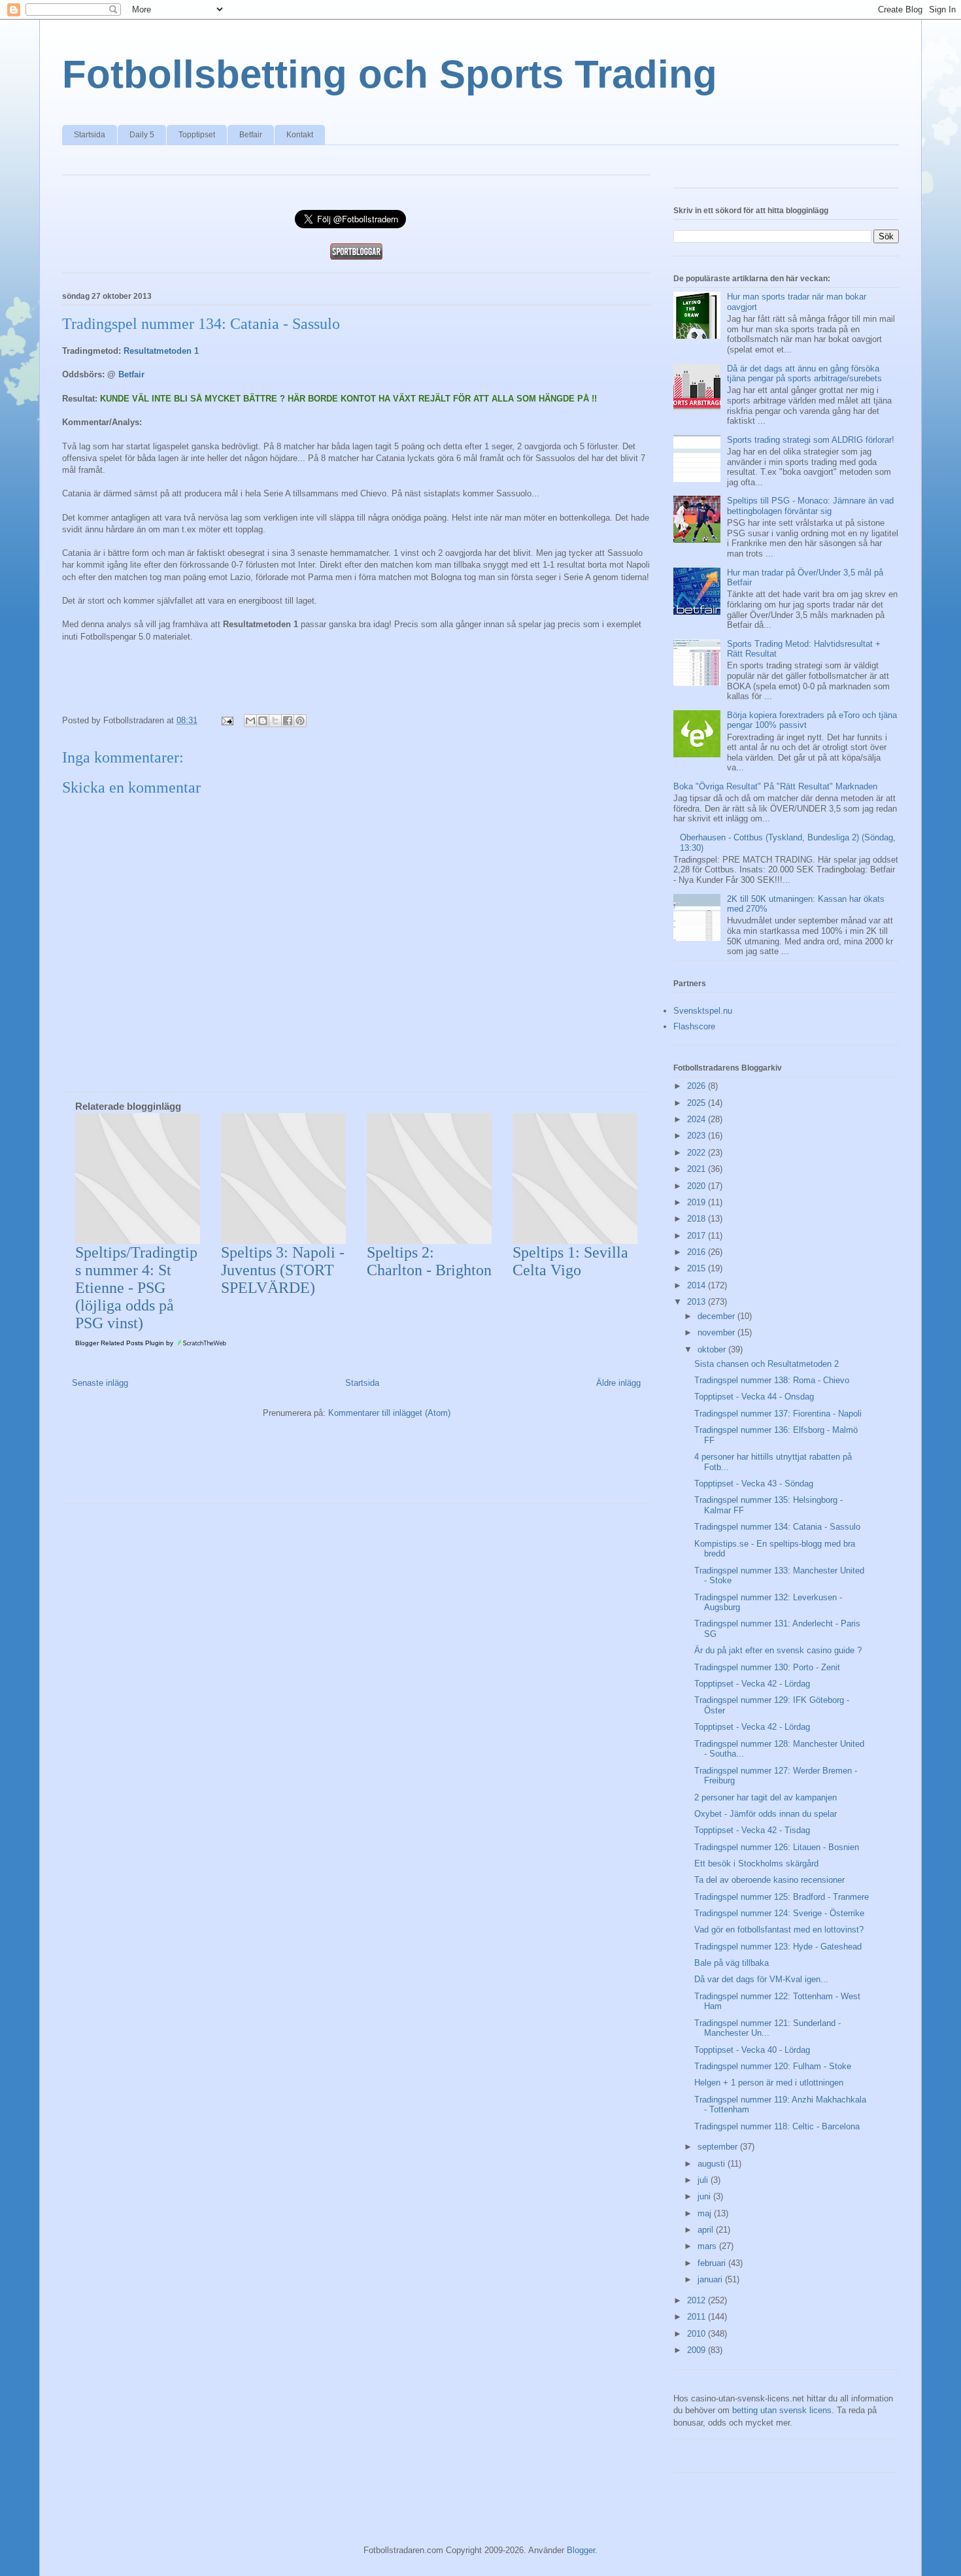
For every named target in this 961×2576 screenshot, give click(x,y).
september (719, 2147)
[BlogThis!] (263, 721)
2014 (698, 1285)
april (707, 2230)
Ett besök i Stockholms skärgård (756, 1863)
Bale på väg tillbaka (732, 1963)
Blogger (581, 2550)
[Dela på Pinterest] (300, 721)
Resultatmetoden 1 (161, 351)
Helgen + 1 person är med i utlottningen (769, 2083)
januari (711, 2279)
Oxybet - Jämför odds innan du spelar (766, 1814)
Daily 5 (142, 135)
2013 (698, 1302)
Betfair (251, 135)
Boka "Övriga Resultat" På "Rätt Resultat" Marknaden (775, 786)
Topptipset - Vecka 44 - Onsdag (754, 1397)
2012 (698, 2300)
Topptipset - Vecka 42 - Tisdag (752, 1830)
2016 (698, 1252)
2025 (698, 1103)
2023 (698, 1136)
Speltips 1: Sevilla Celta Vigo (570, 1261)
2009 (698, 2350)
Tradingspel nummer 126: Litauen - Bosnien (777, 1847)
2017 (698, 1236)
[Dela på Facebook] (288, 721)
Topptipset (197, 135)
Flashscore (694, 1026)
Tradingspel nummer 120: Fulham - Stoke (773, 2066)
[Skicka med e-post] (250, 721)
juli (704, 2180)
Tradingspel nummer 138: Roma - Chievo (772, 1380)
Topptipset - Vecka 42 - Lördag (752, 1684)
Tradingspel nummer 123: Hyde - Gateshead (778, 1947)
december (717, 1316)
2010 (698, 2334)
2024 (698, 1119)
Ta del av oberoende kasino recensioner (769, 1880)
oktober (713, 1349)
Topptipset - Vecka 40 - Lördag (752, 2050)
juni (705, 2196)
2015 (698, 1268)
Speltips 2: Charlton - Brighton (429, 1261)
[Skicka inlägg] (227, 720)
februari (713, 2263)
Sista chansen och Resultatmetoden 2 (767, 1364)
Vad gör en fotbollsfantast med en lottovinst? (779, 1930)
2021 (698, 1169)
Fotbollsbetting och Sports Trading (390, 74)
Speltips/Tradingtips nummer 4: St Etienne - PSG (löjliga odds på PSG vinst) (136, 1288)
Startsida (90, 135)
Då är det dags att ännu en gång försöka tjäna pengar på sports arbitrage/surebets (804, 374)
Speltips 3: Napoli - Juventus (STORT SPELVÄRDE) (283, 1270)
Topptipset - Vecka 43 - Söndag (754, 1484)
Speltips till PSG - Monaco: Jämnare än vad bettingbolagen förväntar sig (810, 506)
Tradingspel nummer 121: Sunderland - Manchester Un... (767, 2028)
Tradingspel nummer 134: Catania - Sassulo (777, 1527)
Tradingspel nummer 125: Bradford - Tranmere (782, 1897)
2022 (698, 1153)
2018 (698, 1219)
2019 (698, 1202)
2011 (698, 2317)
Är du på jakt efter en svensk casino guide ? (778, 1650)
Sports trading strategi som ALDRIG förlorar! (811, 440)
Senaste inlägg (100, 1383)
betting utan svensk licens (782, 2410)
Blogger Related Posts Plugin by (125, 1343)
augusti (713, 2164)
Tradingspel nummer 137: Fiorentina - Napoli (778, 1414)
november (717, 1332)
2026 (698, 1086)
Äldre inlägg (618, 1383)
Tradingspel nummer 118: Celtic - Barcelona (777, 2126)
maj (706, 2213)
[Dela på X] (275, 721)
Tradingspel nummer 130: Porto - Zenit (767, 1667)
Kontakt (300, 135)
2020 (698, 1186)
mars (708, 2246)
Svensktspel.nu (703, 1011)
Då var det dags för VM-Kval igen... (761, 1979)
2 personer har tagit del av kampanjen (766, 1797)
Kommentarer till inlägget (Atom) (389, 1413)
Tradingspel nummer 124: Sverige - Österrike (779, 1913)
